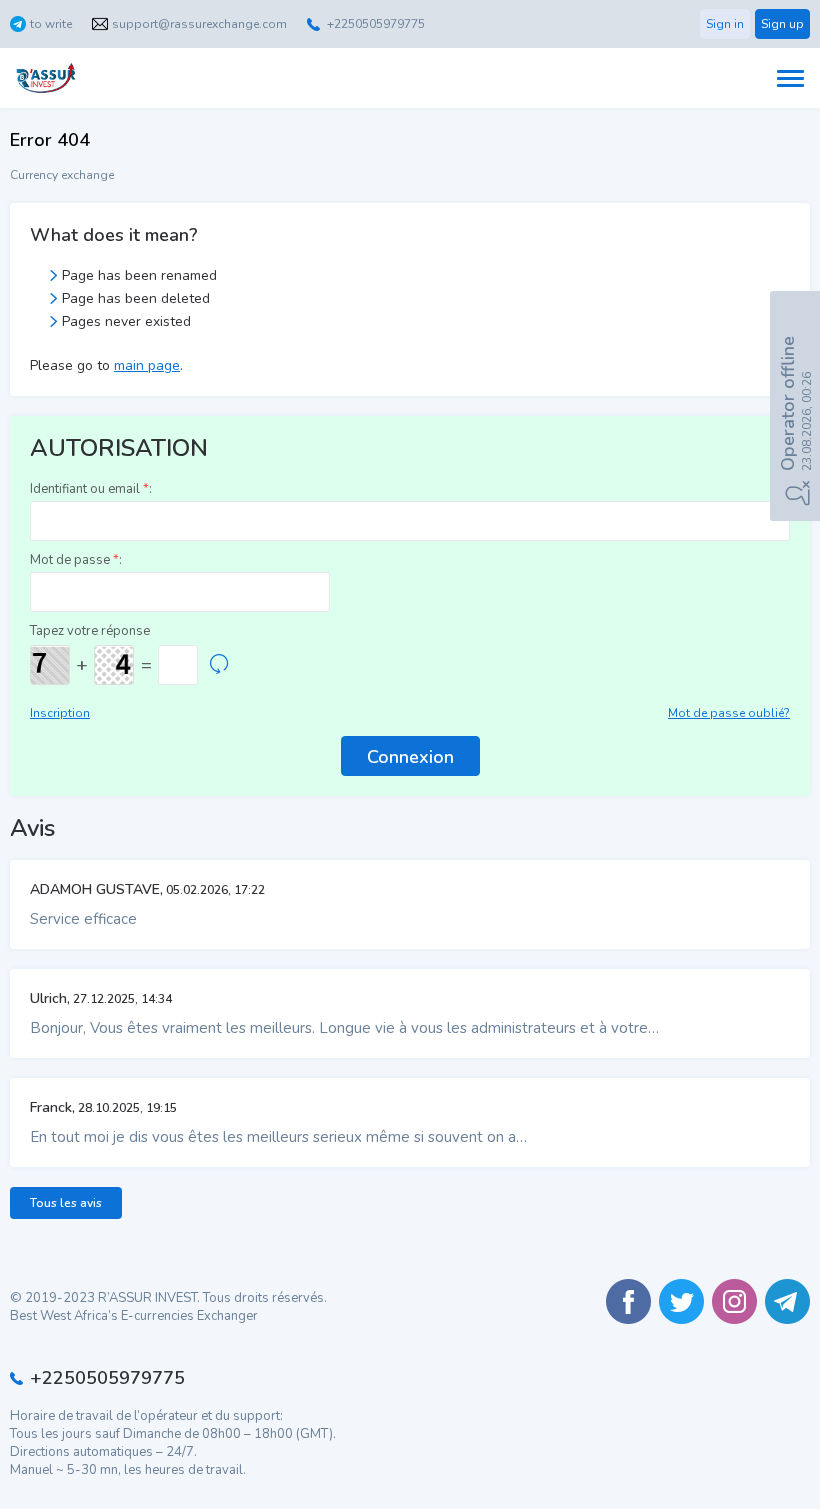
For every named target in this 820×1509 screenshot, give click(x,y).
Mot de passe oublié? (729, 713)
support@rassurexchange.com (199, 24)
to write (51, 24)
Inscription (60, 713)
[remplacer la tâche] (219, 665)
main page (147, 365)
